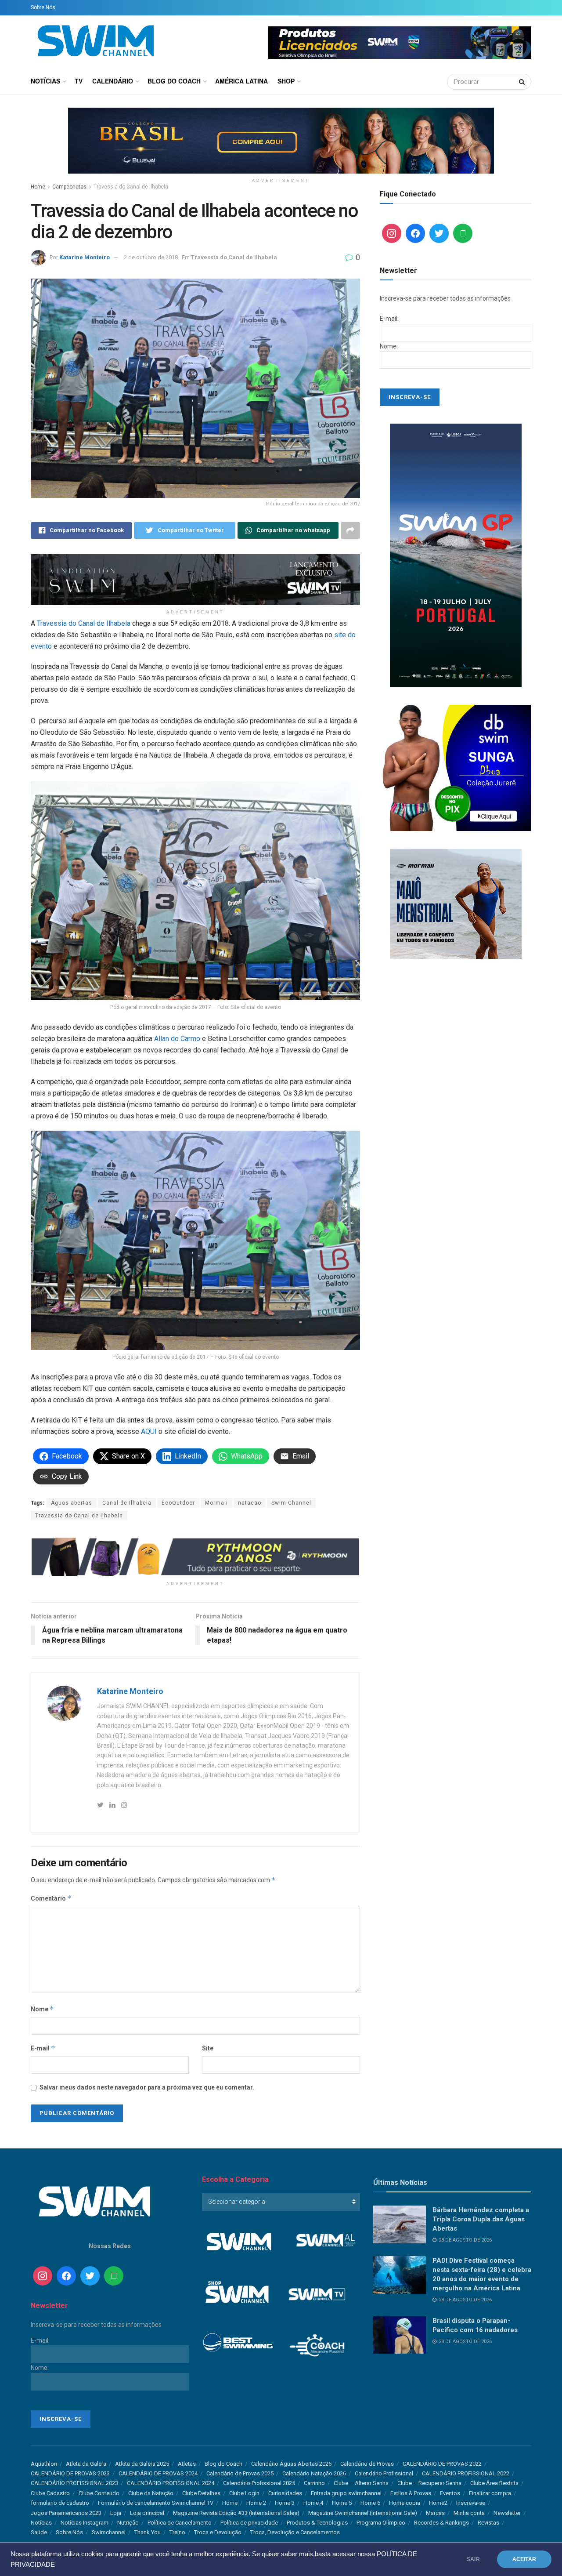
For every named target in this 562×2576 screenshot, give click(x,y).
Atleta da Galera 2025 (142, 2464)
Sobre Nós (43, 7)
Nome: (389, 346)
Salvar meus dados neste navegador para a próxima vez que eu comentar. (147, 2087)
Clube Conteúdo (99, 2493)
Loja (116, 2513)
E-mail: (389, 319)
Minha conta (469, 2513)
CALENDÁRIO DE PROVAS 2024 (158, 2473)
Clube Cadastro (50, 2493)
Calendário (113, 81)
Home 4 (313, 2503)
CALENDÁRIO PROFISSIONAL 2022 (466, 2473)
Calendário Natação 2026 (314, 2473)
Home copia (405, 2503)
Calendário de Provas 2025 (240, 2473)
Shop (286, 81)
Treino (177, 2532)
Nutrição (128, 2523)
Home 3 (285, 2503)
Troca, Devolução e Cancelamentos (295, 2532)
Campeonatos (69, 187)
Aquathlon (44, 2464)
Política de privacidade (249, 2523)
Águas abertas (72, 1503)
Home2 (438, 2503)
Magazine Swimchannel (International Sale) (363, 2513)
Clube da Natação (151, 2493)
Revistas (488, 2523)
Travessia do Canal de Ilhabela (131, 187)
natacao (250, 1503)
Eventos (450, 2493)
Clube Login (244, 2493)
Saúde (39, 2532)
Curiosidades (285, 2493)
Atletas (187, 2464)
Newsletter (507, 2513)
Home (38, 187)
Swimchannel (109, 2532)
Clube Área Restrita (494, 2483)
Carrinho (314, 2483)
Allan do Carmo (177, 1039)
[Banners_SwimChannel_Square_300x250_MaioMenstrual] (456, 903)
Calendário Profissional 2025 (259, 2483)
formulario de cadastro (60, 2503)
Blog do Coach (174, 81)
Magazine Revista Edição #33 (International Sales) (236, 2513)
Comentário (51, 1898)
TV (79, 81)
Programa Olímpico (381, 2523)
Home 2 (256, 2503)
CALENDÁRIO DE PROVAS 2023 (70, 2473)
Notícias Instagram (85, 2523)
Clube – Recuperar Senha (429, 2483)
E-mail (43, 2048)
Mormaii (216, 1503)
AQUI (149, 1431)
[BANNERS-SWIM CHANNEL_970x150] (281, 140)
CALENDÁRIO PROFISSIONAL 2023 (74, 2483)
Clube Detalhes (201, 2493)
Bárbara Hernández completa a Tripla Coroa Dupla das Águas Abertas (481, 2219)
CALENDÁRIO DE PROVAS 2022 (442, 2464)
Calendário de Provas (367, 2464)
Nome (42, 2009)
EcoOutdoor (178, 1503)
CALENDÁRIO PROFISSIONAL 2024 (171, 2483)
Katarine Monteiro (85, 257)
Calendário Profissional (384, 2473)
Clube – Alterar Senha (361, 2483)
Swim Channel (291, 1503)
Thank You (148, 2532)
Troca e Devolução (218, 2532)
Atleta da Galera (86, 2464)
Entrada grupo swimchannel (346, 2493)
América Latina (241, 81)
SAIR (473, 2559)
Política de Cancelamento (180, 2523)
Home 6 (370, 2503)
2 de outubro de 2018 (151, 257)
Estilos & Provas (411, 2493)
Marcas (435, 2513)
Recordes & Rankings (441, 2523)
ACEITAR (524, 2559)
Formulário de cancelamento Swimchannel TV (156, 2503)
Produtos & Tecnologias (317, 2523)
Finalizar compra (490, 2493)
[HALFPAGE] (456, 555)
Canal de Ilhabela (127, 1503)
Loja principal (147, 2513)
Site (208, 2048)
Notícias (45, 81)
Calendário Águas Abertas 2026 (291, 2464)
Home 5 (342, 2503)
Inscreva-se (471, 2503)
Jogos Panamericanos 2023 (66, 2513)
